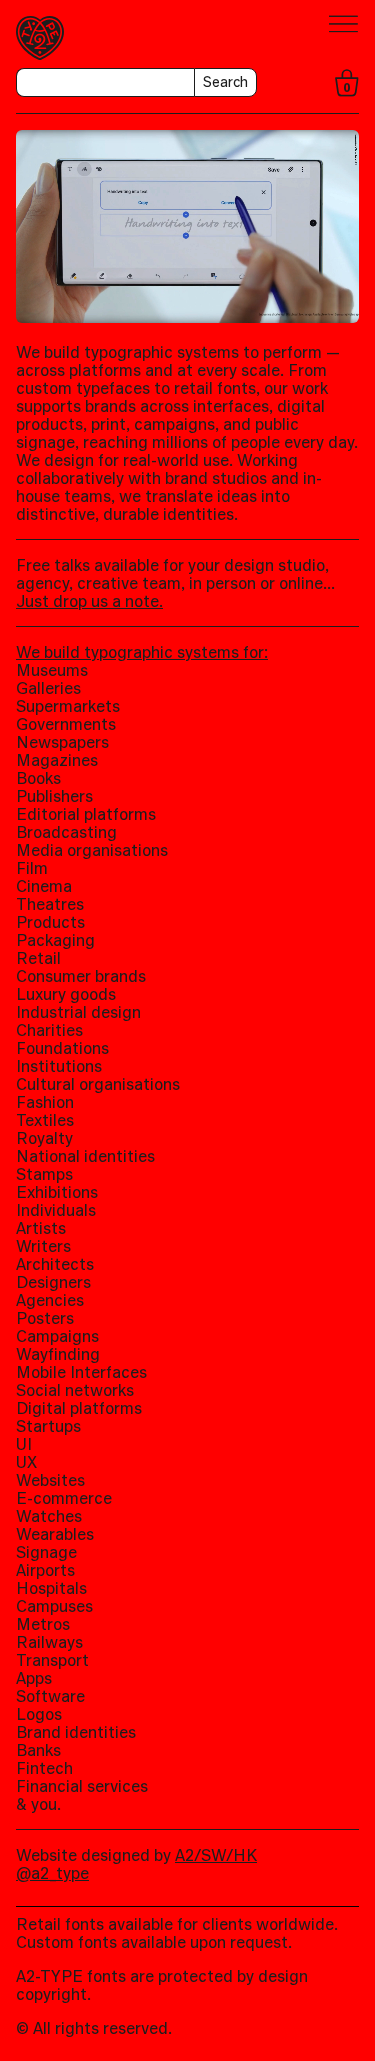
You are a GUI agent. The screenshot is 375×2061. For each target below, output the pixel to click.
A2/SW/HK (216, 1855)
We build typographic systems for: (142, 652)
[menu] (344, 24)
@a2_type (52, 1873)
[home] (40, 38)
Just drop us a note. (89, 601)
